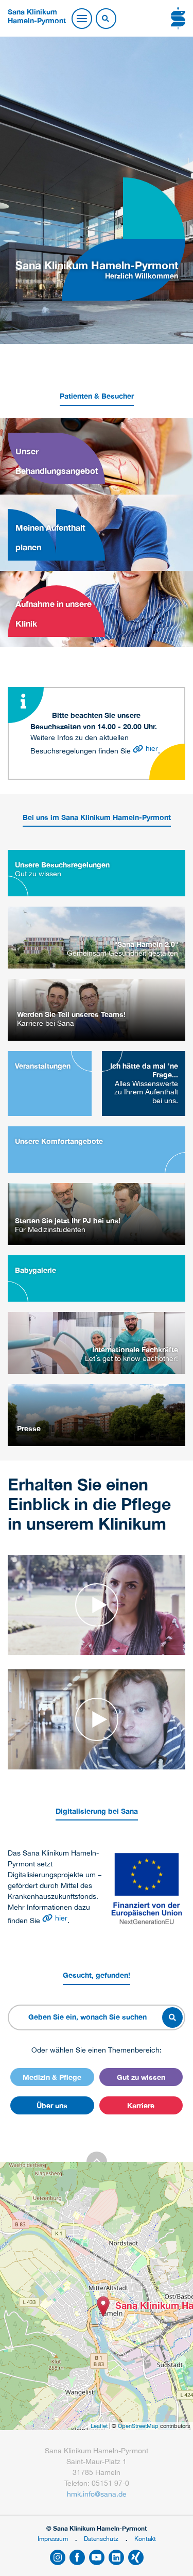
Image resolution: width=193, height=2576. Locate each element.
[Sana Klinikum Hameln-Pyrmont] (103, 2307)
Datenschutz (101, 2539)
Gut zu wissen (141, 2077)
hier (152, 748)
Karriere (141, 2105)
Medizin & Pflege (52, 2077)
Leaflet (99, 2426)
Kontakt (145, 2539)
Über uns (52, 2105)
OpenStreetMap (138, 2426)
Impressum (53, 2539)
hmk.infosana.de (97, 2494)
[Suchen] (106, 19)
